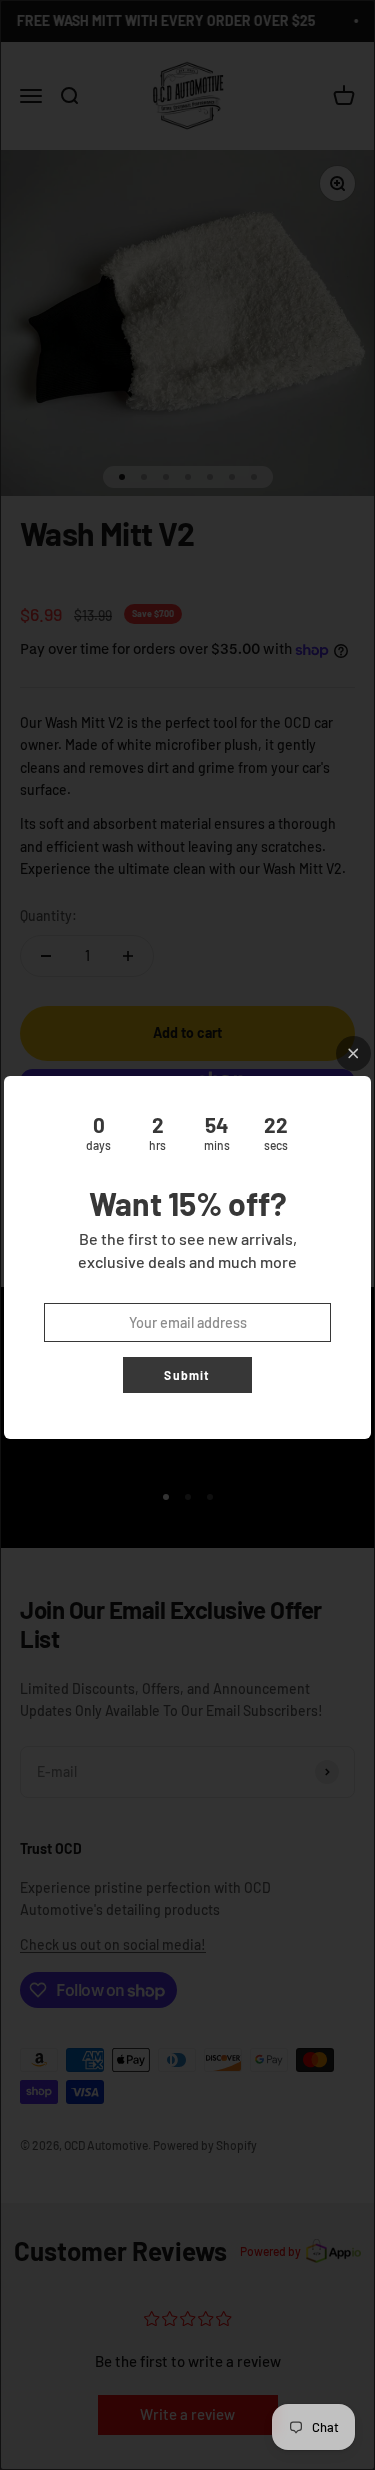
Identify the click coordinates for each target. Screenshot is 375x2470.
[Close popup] (353, 1053)
